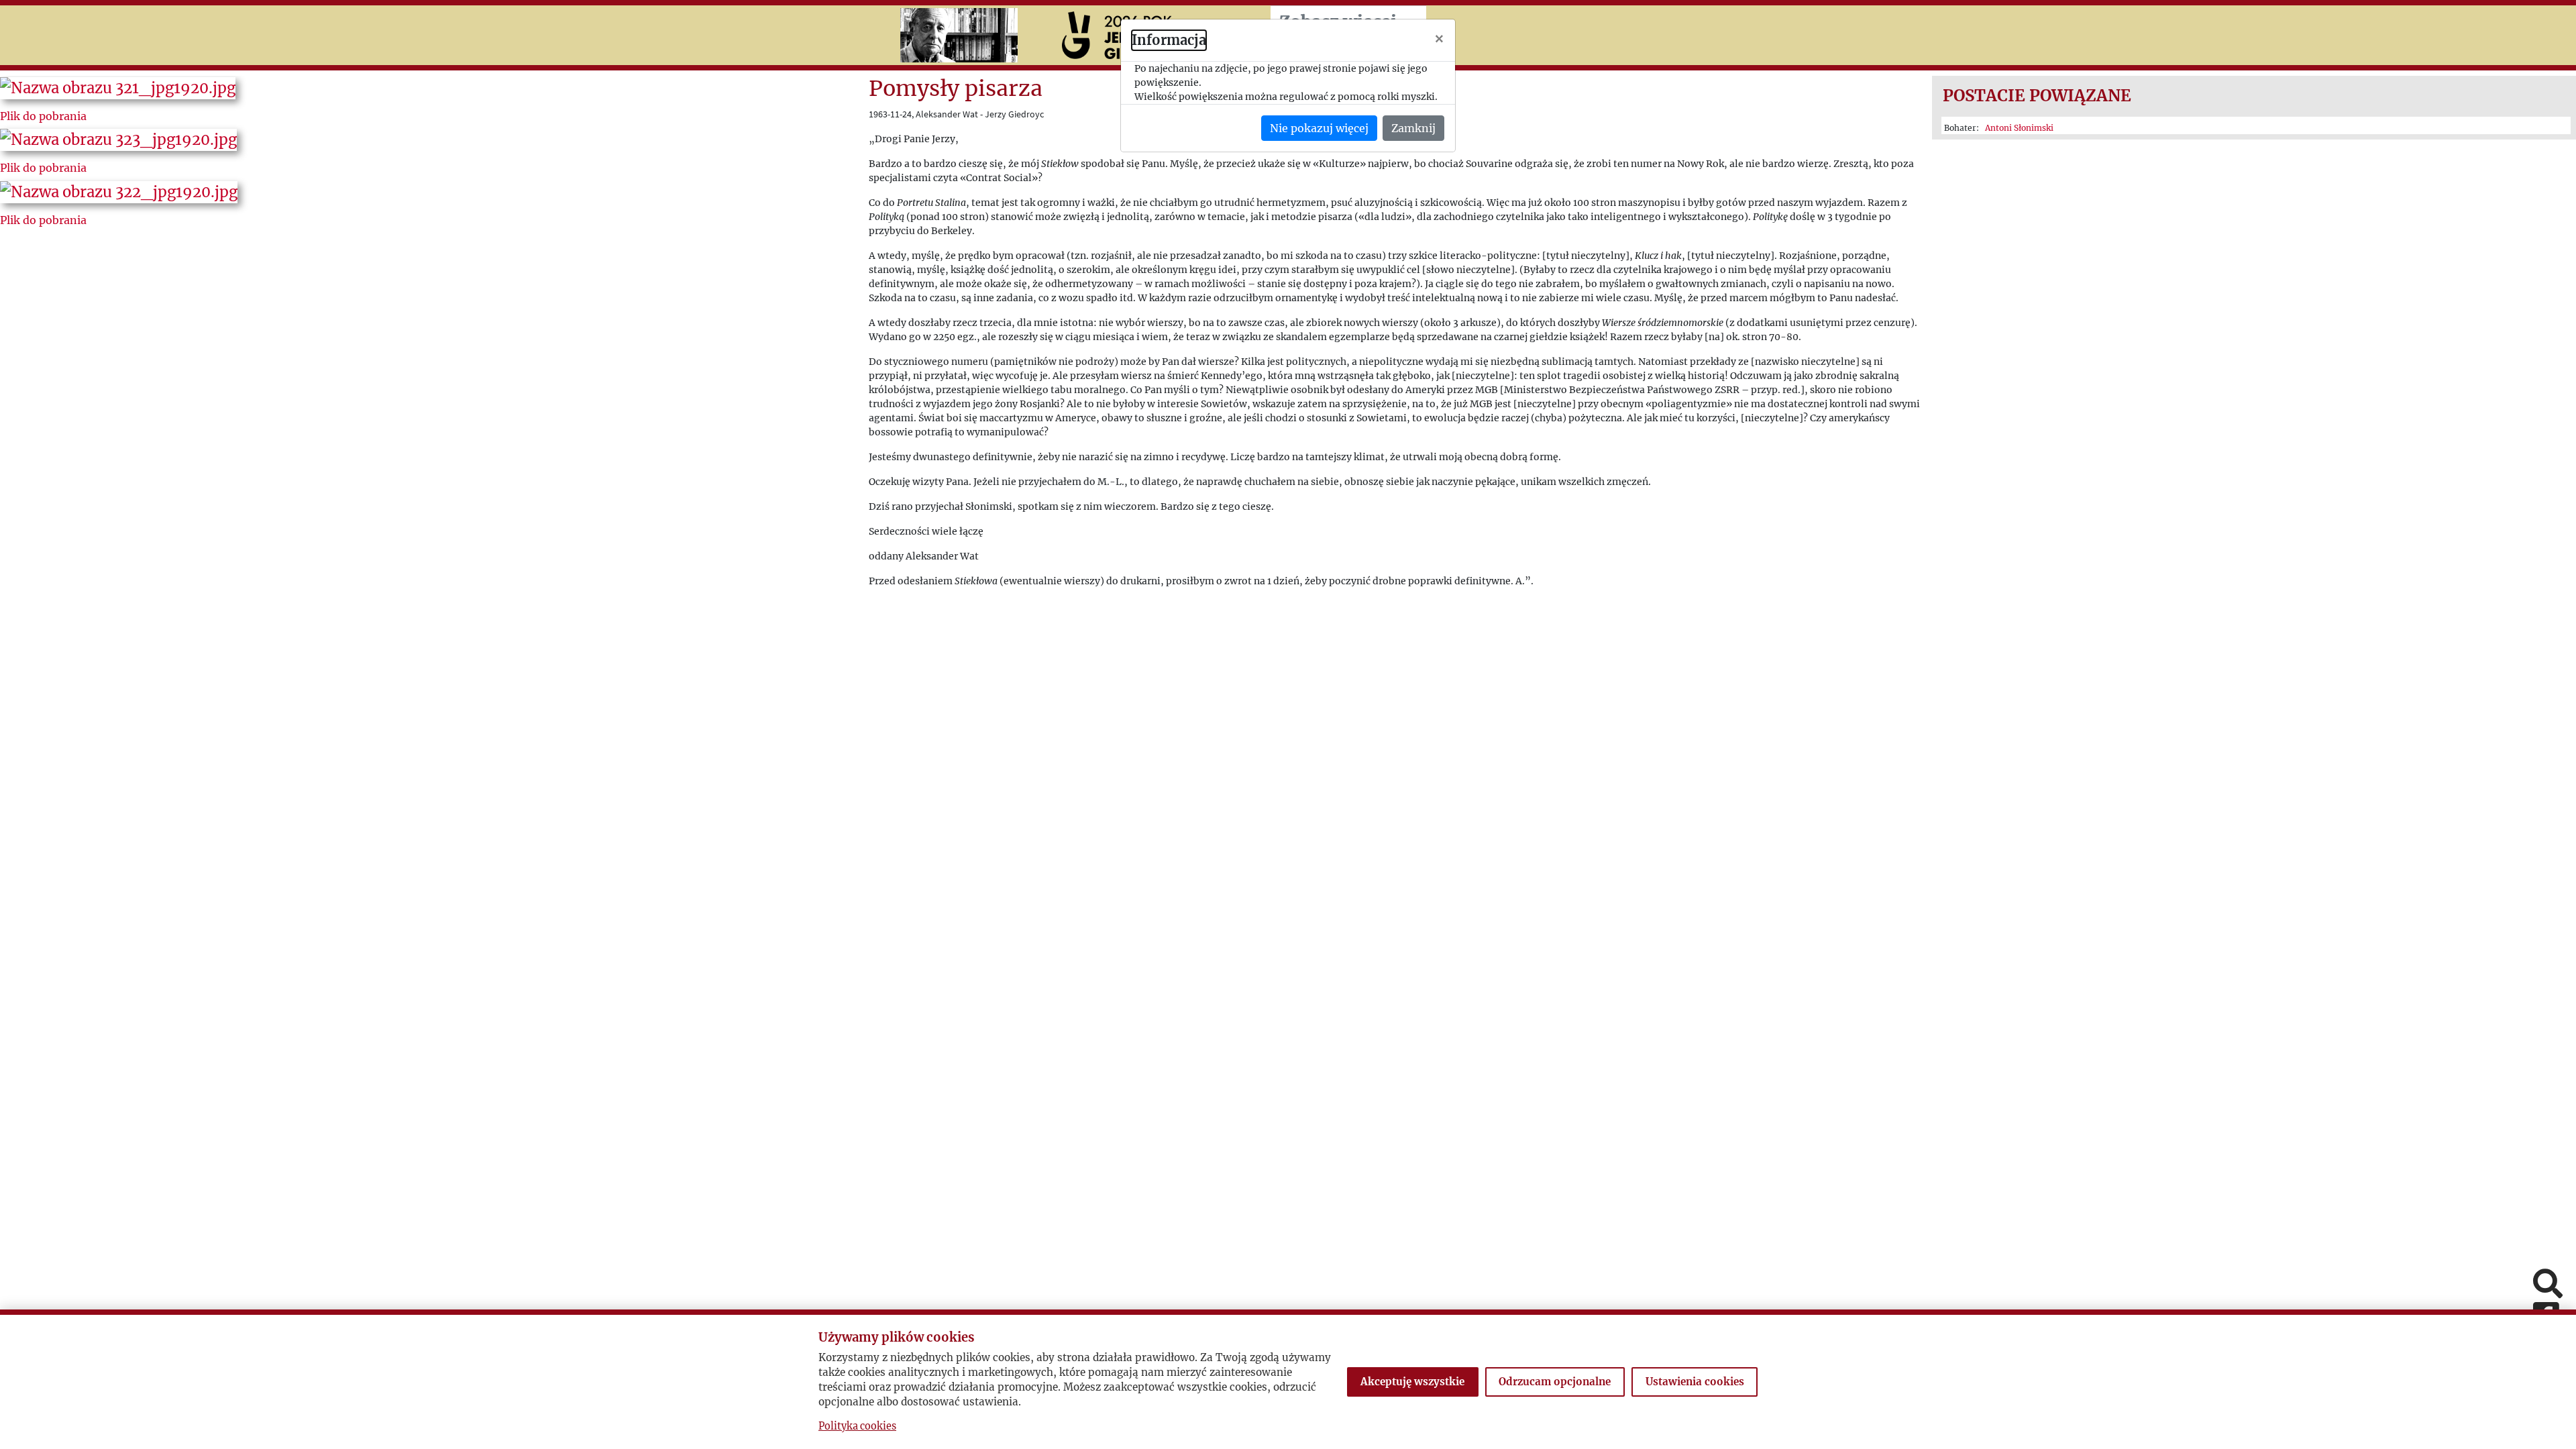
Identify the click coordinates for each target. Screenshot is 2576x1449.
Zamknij (1413, 128)
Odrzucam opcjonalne (1555, 1382)
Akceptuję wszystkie (1412, 1382)
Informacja (1169, 40)
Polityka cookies (857, 1426)
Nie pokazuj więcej (1319, 128)
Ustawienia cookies (1695, 1382)
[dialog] (1288, 724)
